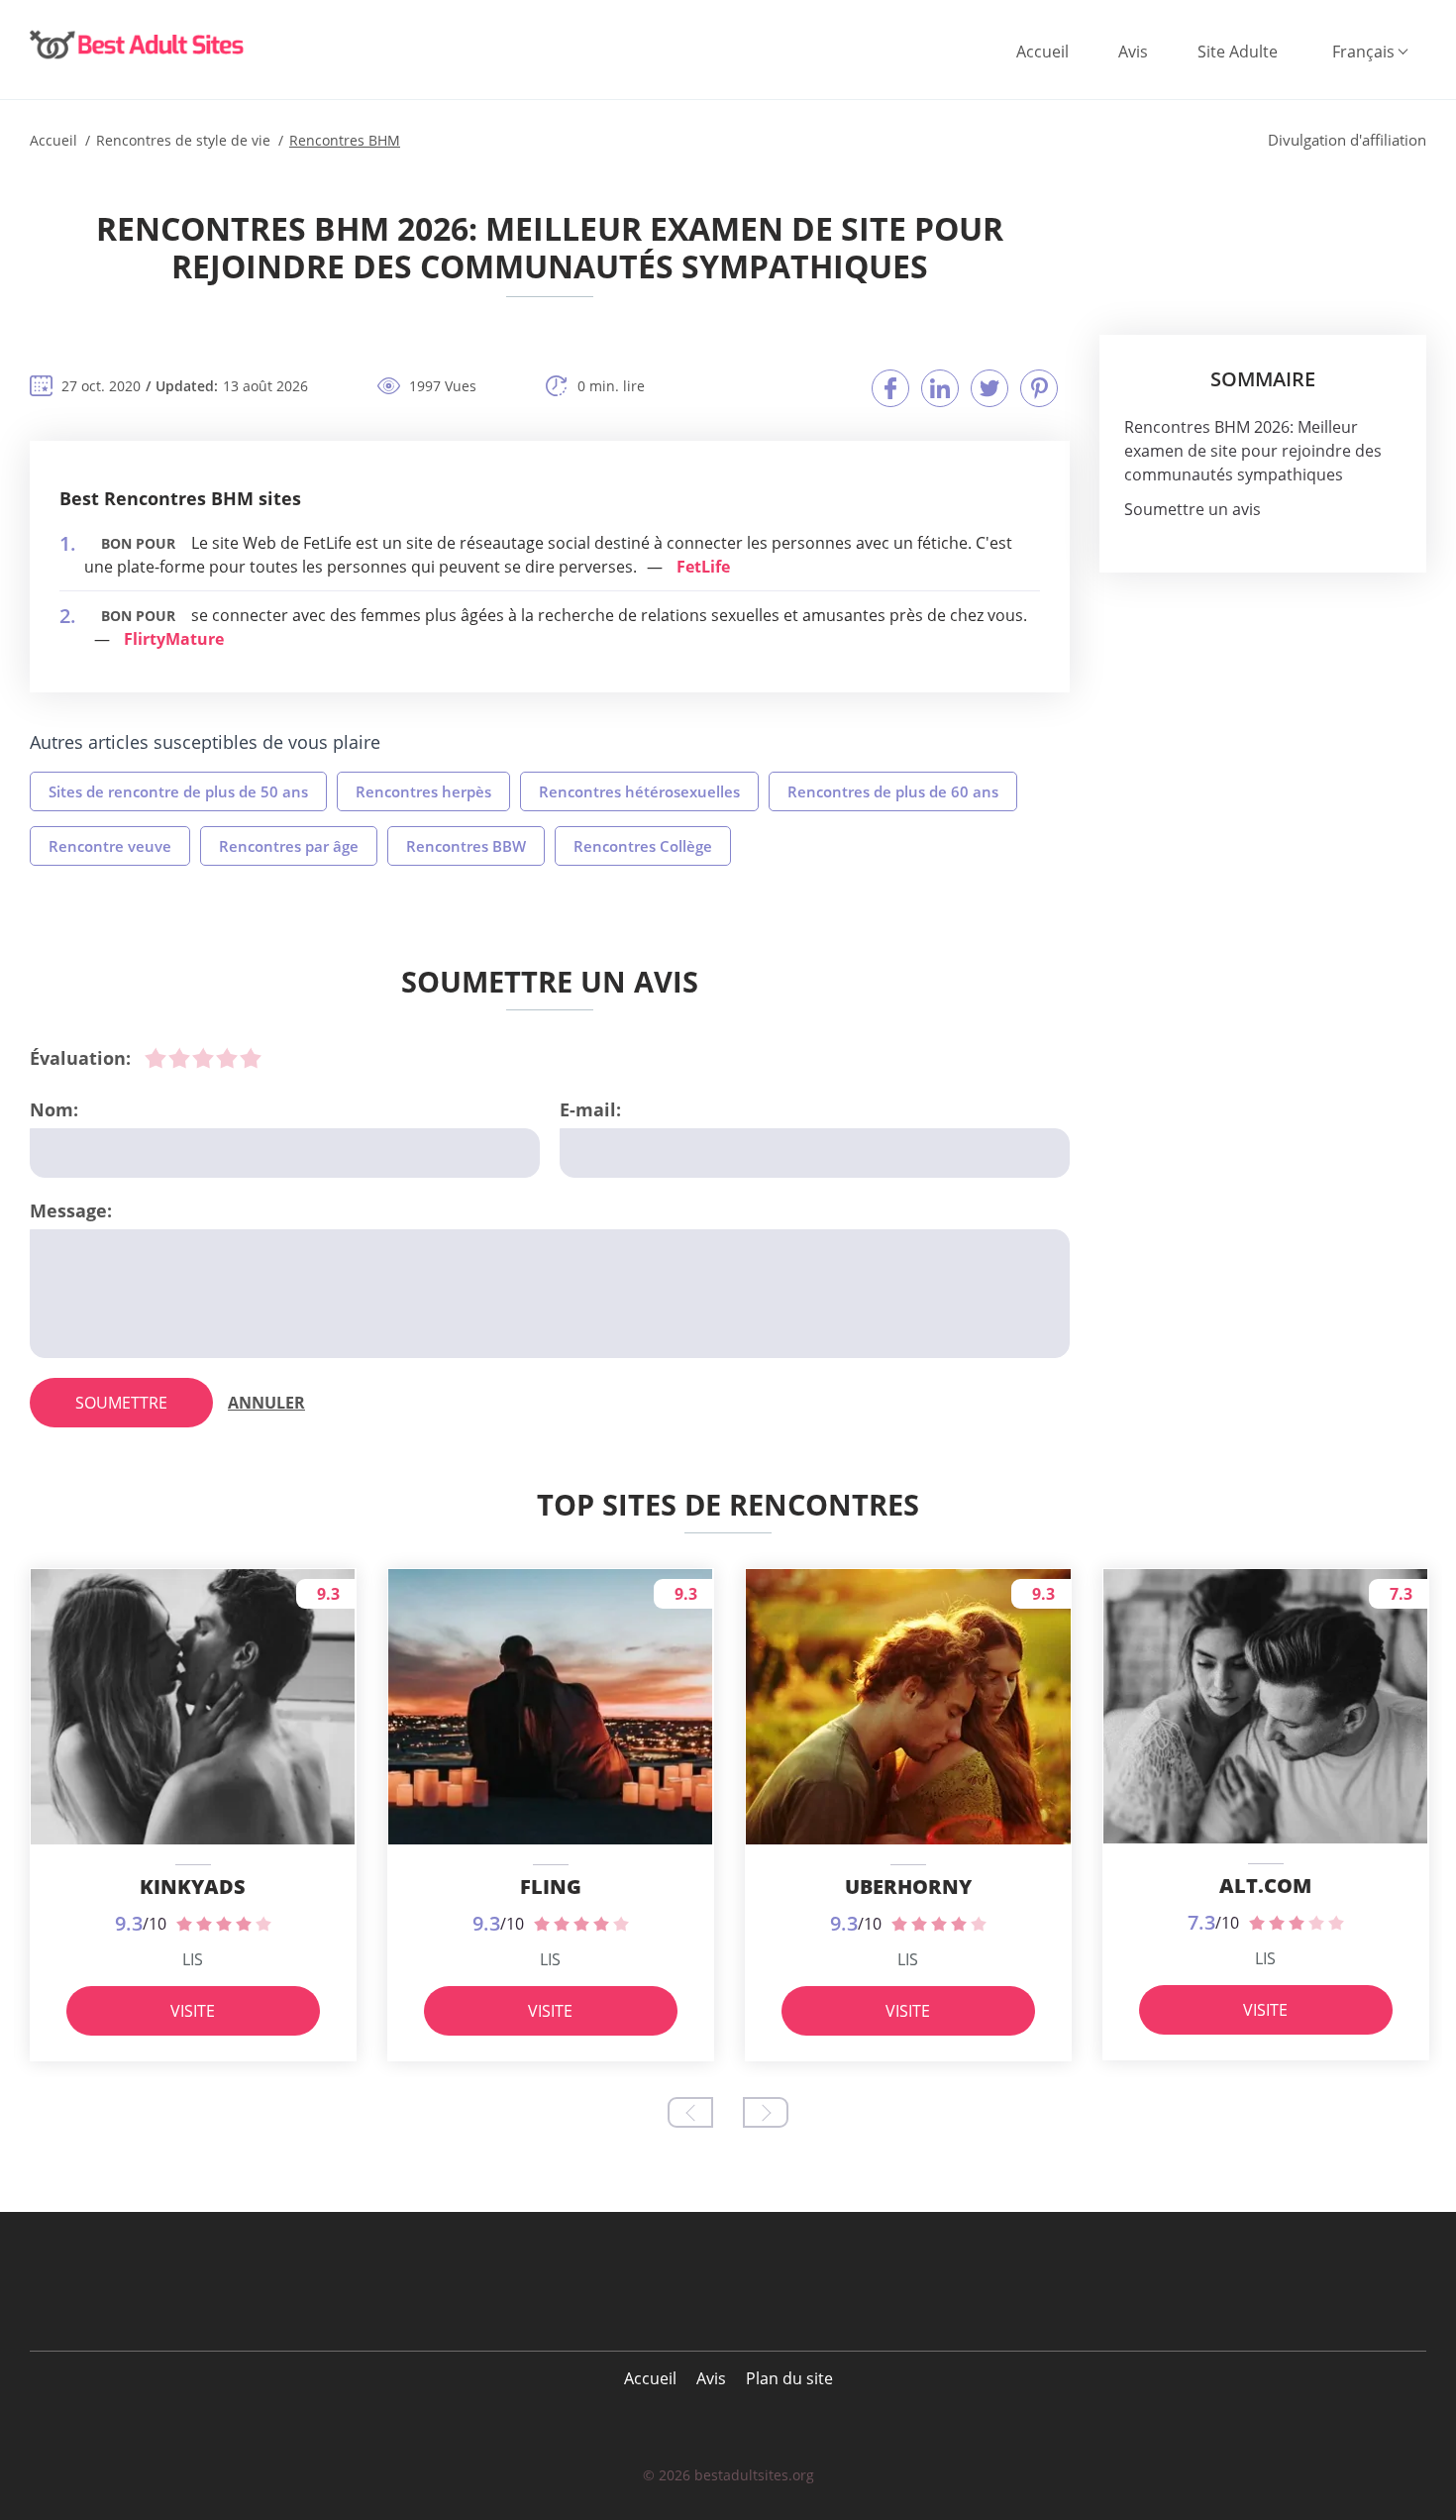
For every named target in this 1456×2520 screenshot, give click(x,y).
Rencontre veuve (110, 846)
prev (690, 2112)
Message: (71, 1210)
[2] (179, 1058)
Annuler (266, 1403)
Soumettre (121, 1403)
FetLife (703, 567)
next (766, 2112)
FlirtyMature (174, 639)
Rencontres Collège (643, 846)
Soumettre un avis (1193, 509)
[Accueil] (139, 45)
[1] (156, 1058)
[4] (227, 1058)
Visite (193, 2011)
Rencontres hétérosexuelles (639, 791)
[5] (251, 1058)
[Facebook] (890, 388)
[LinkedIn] (940, 388)
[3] (203, 1058)
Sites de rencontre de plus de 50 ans (178, 791)
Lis (193, 1959)
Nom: (54, 1109)
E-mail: (590, 1109)
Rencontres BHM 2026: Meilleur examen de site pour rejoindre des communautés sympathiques (1253, 451)
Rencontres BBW (466, 846)
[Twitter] (989, 388)
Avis (1133, 52)
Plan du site (789, 2378)
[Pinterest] (1039, 388)
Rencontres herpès (423, 791)
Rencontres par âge (289, 846)
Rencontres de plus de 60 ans (893, 791)
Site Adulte (1238, 52)
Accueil (1042, 52)
